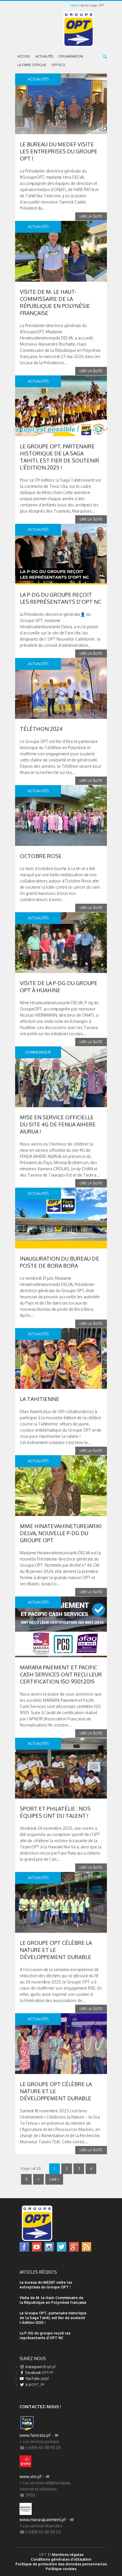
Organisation (71, 56)
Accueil (24, 56)
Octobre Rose (41, 856)
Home (74, 5)
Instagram (40, 2367)
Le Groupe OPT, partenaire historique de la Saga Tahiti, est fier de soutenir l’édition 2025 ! (53, 2318)
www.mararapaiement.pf (43, 2520)
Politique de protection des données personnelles (61, 2564)
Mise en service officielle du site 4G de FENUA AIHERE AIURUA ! (58, 1124)
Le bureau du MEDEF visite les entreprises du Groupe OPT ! (59, 151)
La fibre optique (32, 65)
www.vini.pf (30, 2476)
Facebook (39, 2373)
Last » (54, 2179)
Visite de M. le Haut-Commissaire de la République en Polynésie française (53, 2300)
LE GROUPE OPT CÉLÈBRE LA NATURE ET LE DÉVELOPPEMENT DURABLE (56, 1950)
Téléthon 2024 (41, 729)
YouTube (37, 2379)
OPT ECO (58, 65)
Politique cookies (61, 2569)
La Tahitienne (40, 1399)
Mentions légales (68, 2555)
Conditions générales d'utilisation (61, 2559)
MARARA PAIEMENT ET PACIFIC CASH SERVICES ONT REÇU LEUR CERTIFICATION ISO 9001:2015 (61, 1674)
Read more (91, 216)
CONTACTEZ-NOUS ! (40, 2407)
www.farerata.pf (35, 2435)
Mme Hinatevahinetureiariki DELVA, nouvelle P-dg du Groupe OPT (61, 1533)
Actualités (44, 56)
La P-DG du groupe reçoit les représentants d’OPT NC (45, 2335)
